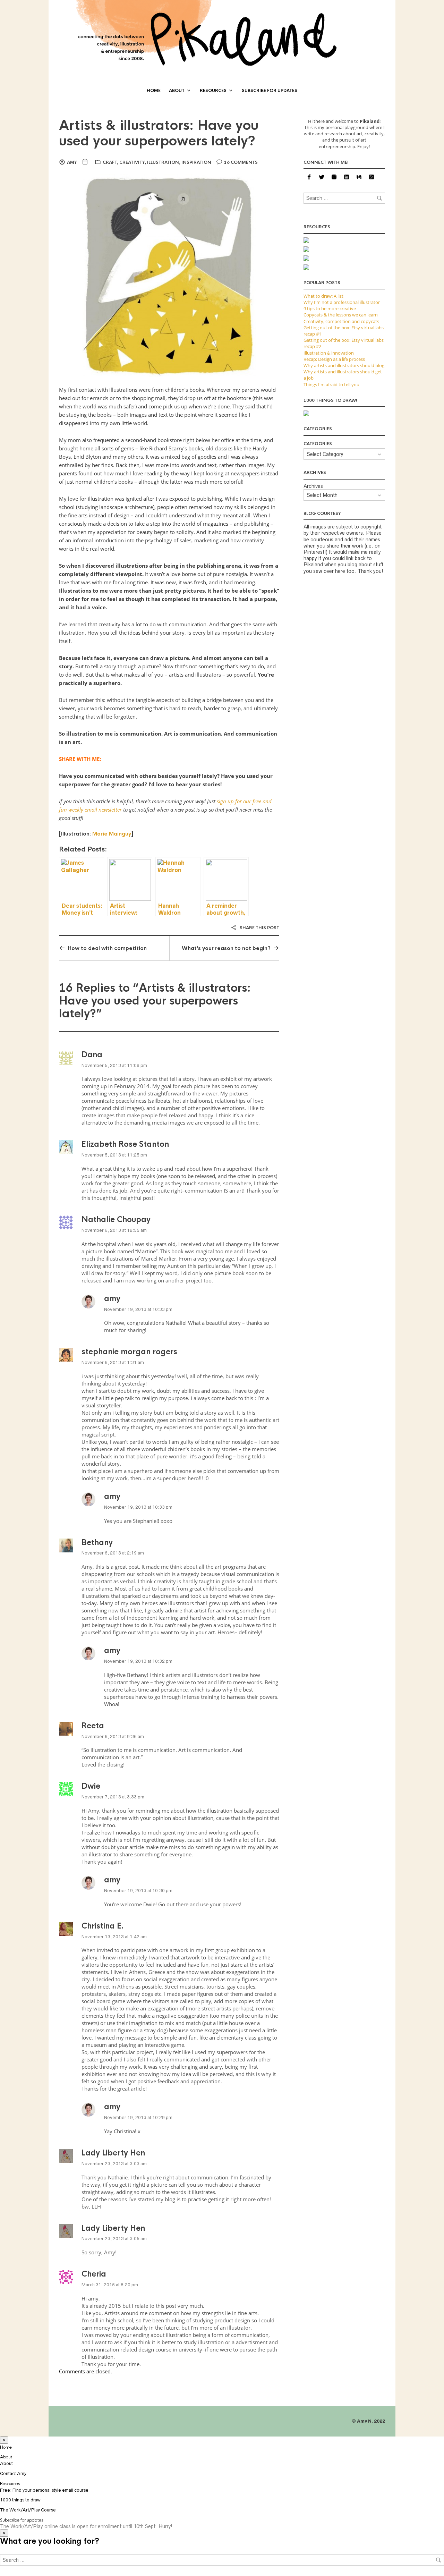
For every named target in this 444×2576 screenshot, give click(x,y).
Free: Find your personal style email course (44, 2490)
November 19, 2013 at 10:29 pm (138, 2117)
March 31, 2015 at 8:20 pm (110, 2285)
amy (72, 162)
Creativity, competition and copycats (341, 321)
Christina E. (103, 1926)
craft (110, 162)
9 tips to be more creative (330, 308)
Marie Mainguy (112, 834)
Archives (313, 486)
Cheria (94, 2274)
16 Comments (241, 162)
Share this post (259, 928)
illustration (163, 162)
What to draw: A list (323, 296)
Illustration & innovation (329, 353)
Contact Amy (13, 2473)
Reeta (93, 1726)
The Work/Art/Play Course (28, 2510)
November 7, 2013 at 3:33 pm (113, 1797)
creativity (132, 162)
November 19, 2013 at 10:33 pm (138, 1309)
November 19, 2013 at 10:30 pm (138, 1891)
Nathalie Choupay (116, 1219)
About (177, 91)
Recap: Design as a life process (334, 359)
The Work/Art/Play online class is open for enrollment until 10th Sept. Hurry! (86, 2526)
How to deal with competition (107, 948)
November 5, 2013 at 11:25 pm (114, 1155)
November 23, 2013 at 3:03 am (114, 2164)
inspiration (196, 162)
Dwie (91, 1786)
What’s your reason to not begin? (226, 948)
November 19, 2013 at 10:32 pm (138, 1661)
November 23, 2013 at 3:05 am (114, 2239)
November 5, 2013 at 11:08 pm (114, 1065)
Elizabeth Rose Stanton (125, 1144)
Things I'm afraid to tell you (331, 384)
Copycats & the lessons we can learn (341, 315)
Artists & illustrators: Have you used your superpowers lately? (159, 133)
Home (154, 91)
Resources (213, 91)
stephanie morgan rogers (129, 1352)
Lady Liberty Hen (113, 2153)
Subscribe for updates (270, 91)
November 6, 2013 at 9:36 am (113, 1736)
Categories (318, 444)
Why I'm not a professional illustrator (342, 302)
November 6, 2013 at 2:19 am (113, 1553)
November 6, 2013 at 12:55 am (114, 1230)
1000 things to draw (20, 2500)
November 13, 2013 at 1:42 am (114, 1937)
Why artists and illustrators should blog (344, 365)
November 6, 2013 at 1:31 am (113, 1362)
